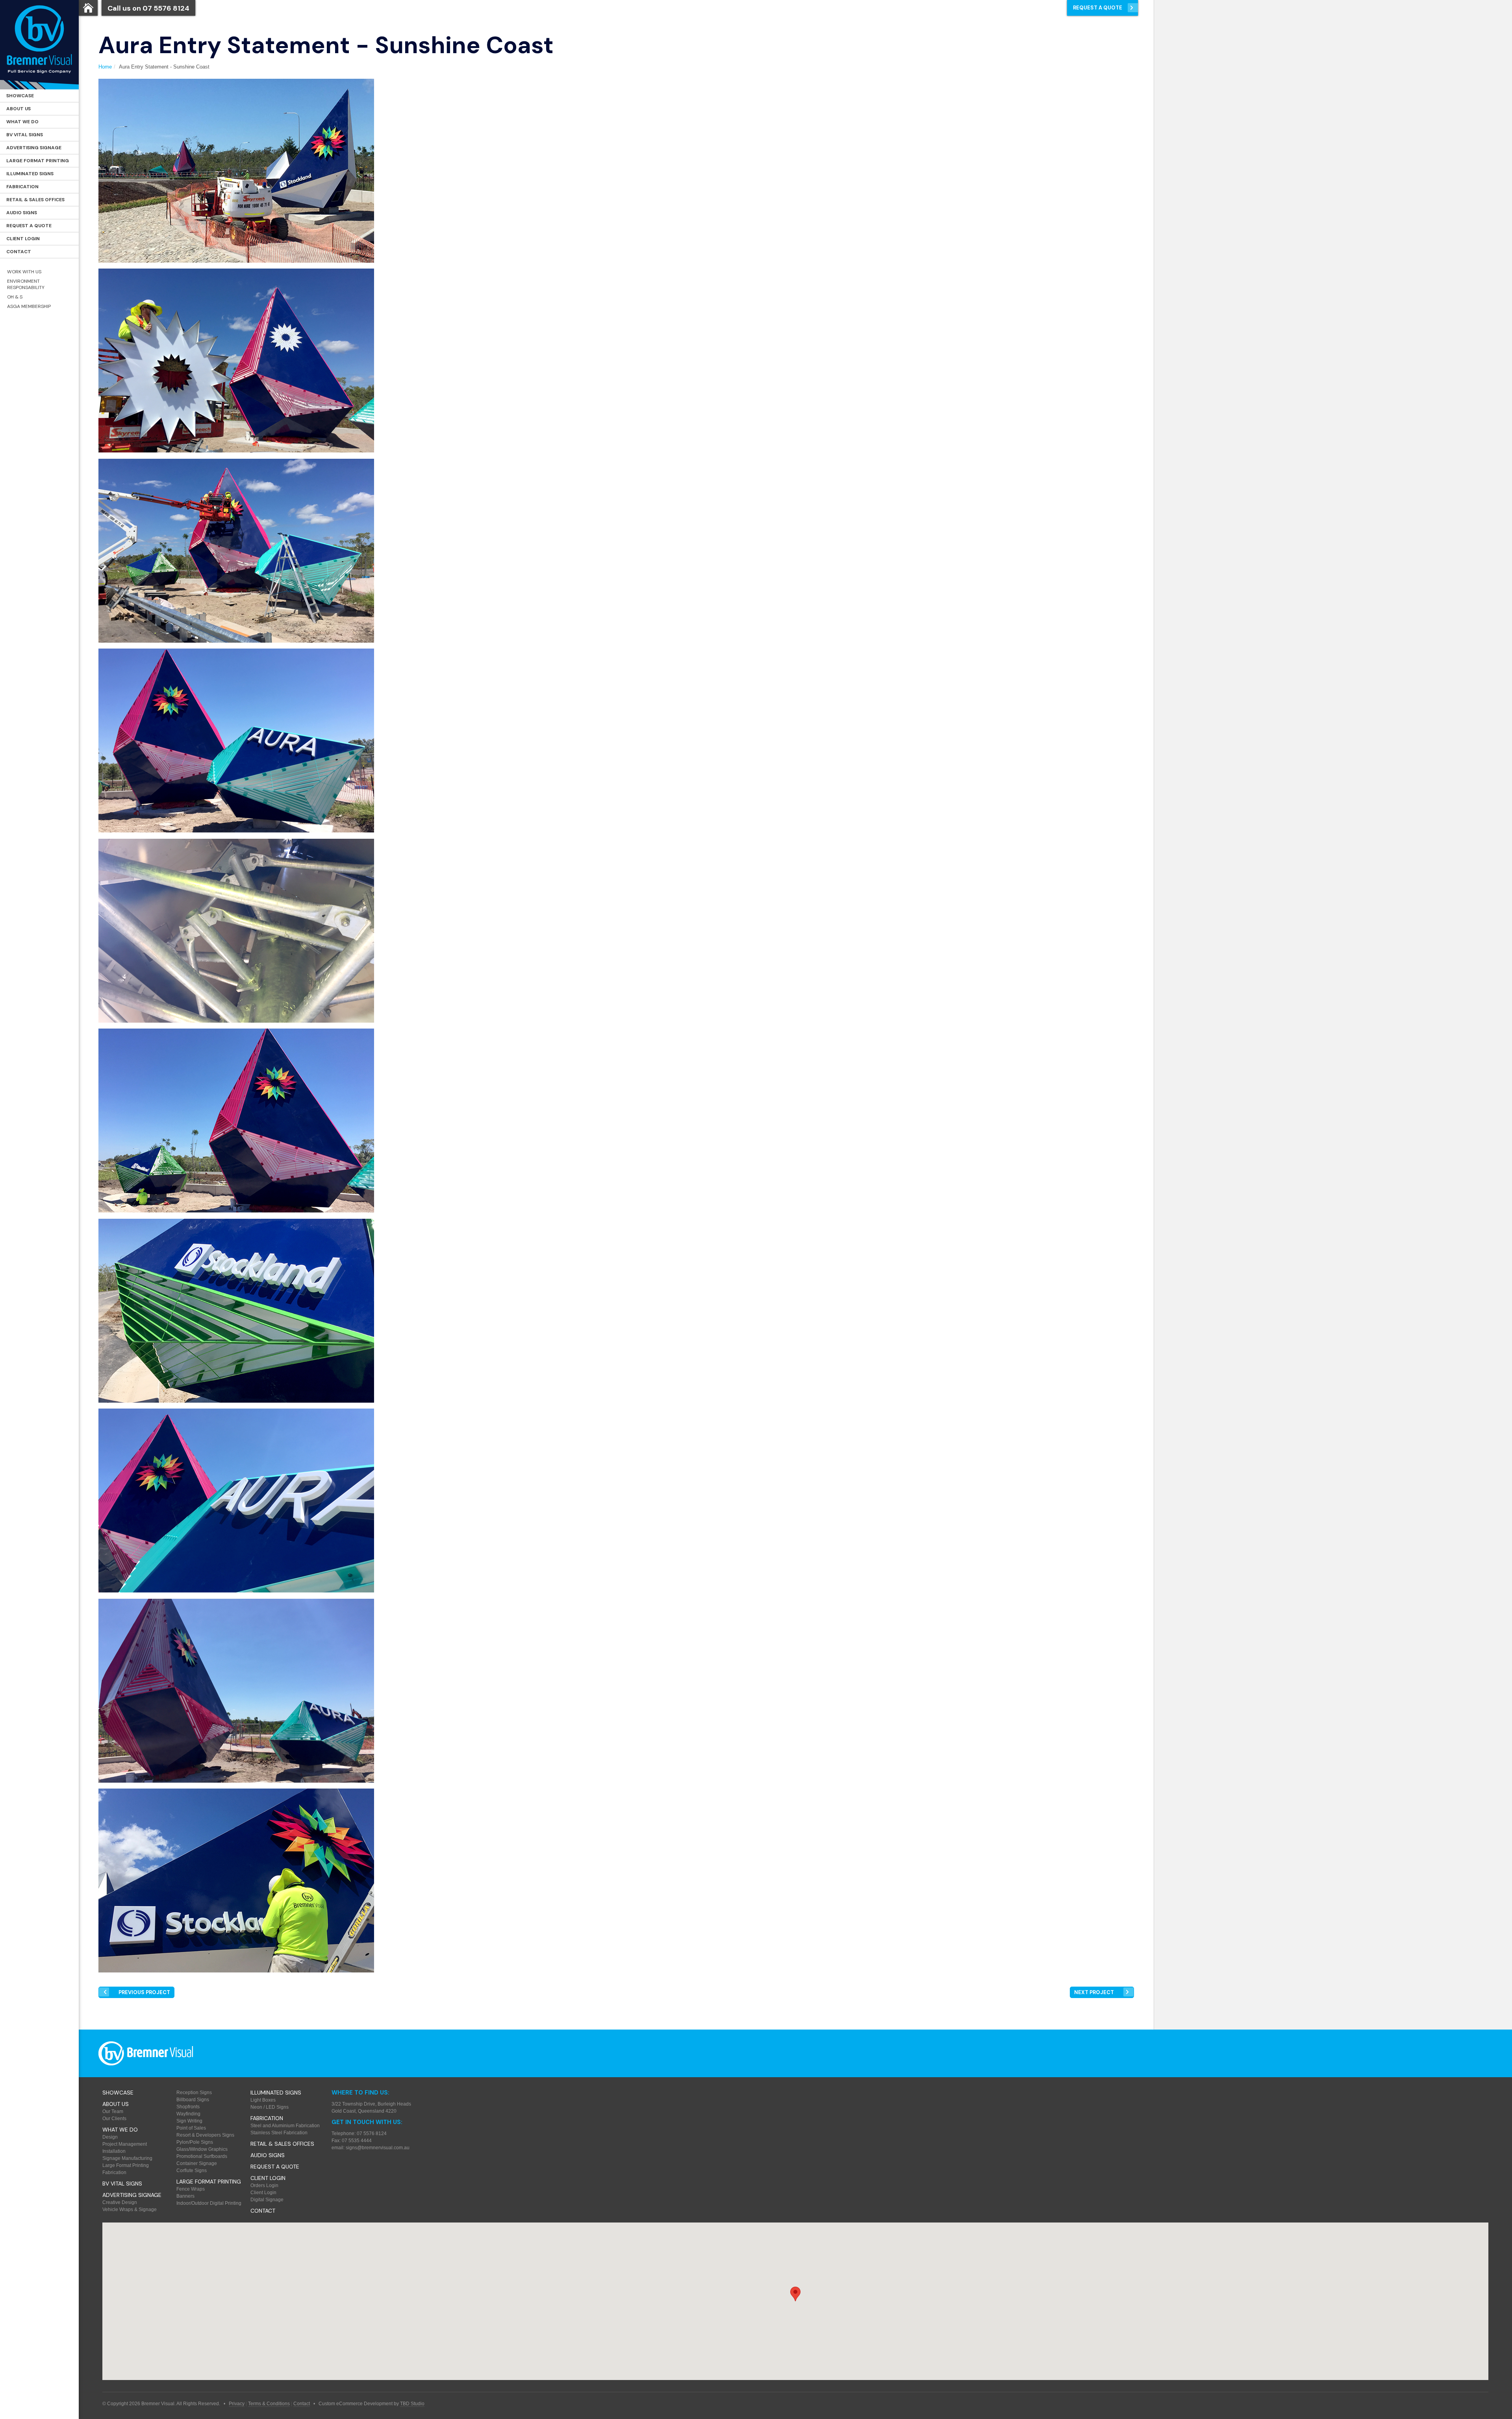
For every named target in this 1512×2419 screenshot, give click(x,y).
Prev (144, 1992)
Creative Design (120, 2202)
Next (1094, 1992)
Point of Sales (191, 2128)
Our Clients (114, 2119)
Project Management (125, 2144)
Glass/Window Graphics (202, 2149)
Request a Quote (29, 226)
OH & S (15, 297)
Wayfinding (188, 2114)
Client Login (23, 239)
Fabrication (22, 187)
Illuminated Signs (30, 174)
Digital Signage (267, 2200)
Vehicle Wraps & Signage (130, 2210)
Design (110, 2137)
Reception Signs (194, 2093)
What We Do (22, 122)
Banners (185, 2196)
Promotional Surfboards (202, 2156)
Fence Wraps (191, 2189)
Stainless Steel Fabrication (279, 2133)
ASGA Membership (29, 306)
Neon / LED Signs (270, 2107)
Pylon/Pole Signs (195, 2142)
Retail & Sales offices (35, 200)
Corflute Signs (192, 2171)
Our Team (113, 2111)
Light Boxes (263, 2100)
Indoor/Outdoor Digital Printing (209, 2203)
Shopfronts (188, 2107)
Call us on (148, 8)
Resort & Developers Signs (205, 2135)
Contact (19, 252)
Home (105, 67)
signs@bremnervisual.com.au (378, 2148)
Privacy (237, 2404)
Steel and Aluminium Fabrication (285, 2126)
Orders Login (264, 2185)
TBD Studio (412, 2404)
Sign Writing (189, 2121)
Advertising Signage (34, 148)
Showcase (20, 96)
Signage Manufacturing (127, 2158)
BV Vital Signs (25, 135)
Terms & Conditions (269, 2404)
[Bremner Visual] (39, 45)
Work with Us (24, 272)
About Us (19, 109)
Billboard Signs (193, 2100)
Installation (114, 2151)
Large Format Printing (38, 161)
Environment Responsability (26, 284)
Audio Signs (22, 213)
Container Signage (197, 2163)
